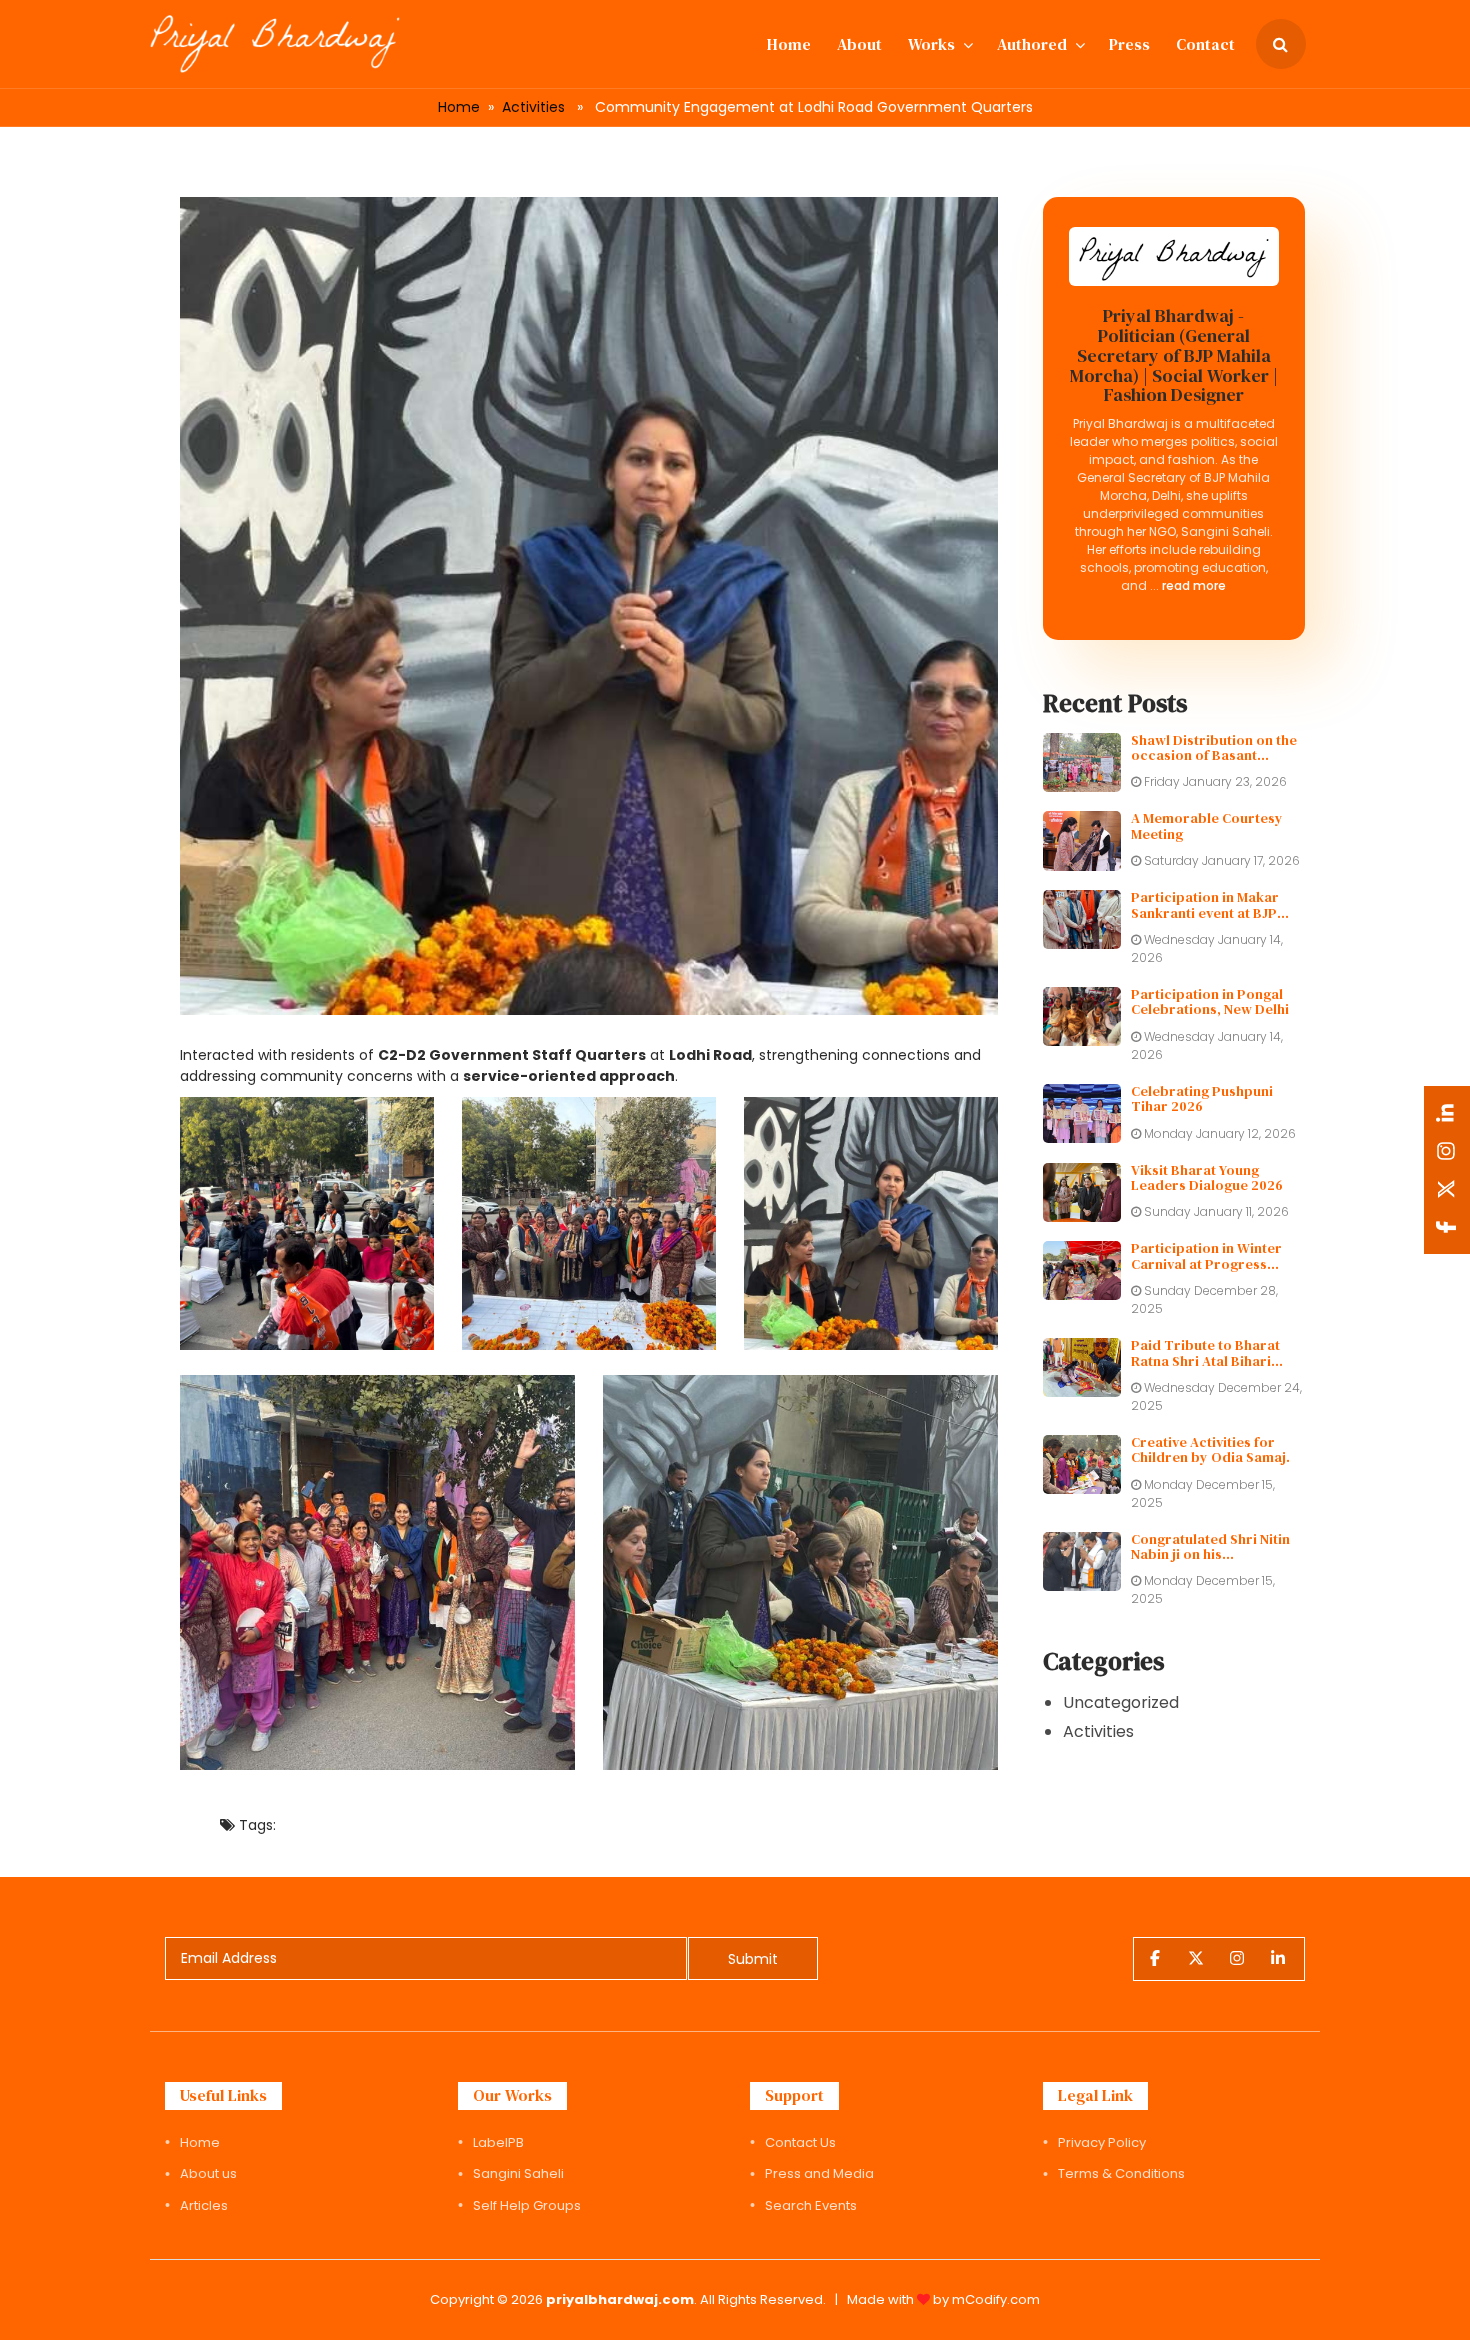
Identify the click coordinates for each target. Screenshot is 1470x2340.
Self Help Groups (527, 2205)
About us (208, 2173)
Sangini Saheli (518, 2173)
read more (1192, 585)
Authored (1032, 44)
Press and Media (819, 2173)
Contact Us (800, 2142)
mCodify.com (996, 2299)
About (859, 44)
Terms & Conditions (1121, 2173)
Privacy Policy (1102, 2142)
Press (1129, 44)
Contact (1205, 44)
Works (931, 44)
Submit (753, 1959)
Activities (533, 107)
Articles (204, 2205)
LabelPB (498, 2142)
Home (789, 44)
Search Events (811, 2205)
